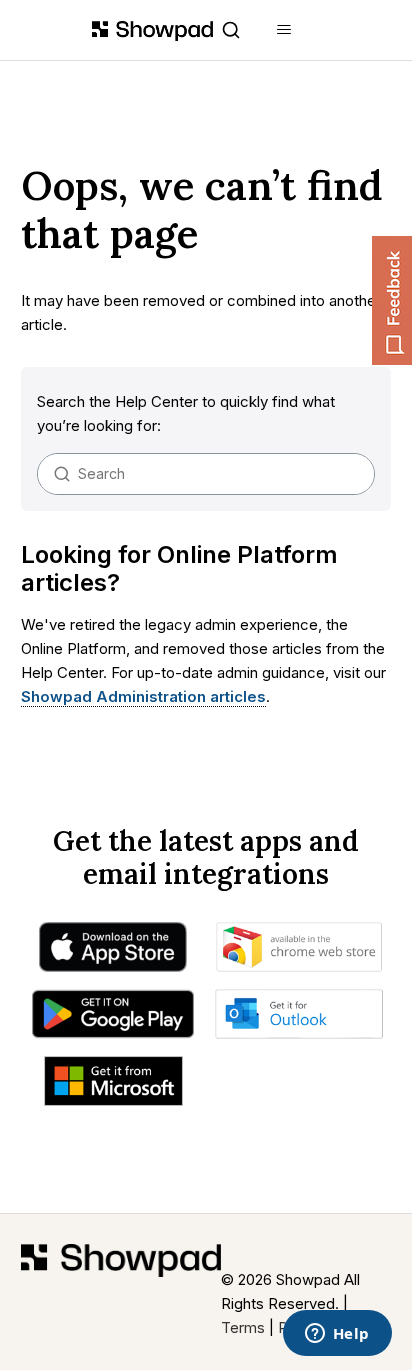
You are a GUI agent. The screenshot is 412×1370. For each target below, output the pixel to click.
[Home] (121, 1292)
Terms (243, 1327)
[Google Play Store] (112, 1019)
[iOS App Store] (113, 952)
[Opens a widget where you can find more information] (337, 1335)
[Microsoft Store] (113, 1086)
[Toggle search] (231, 30)
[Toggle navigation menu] (284, 30)
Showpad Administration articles (143, 696)
